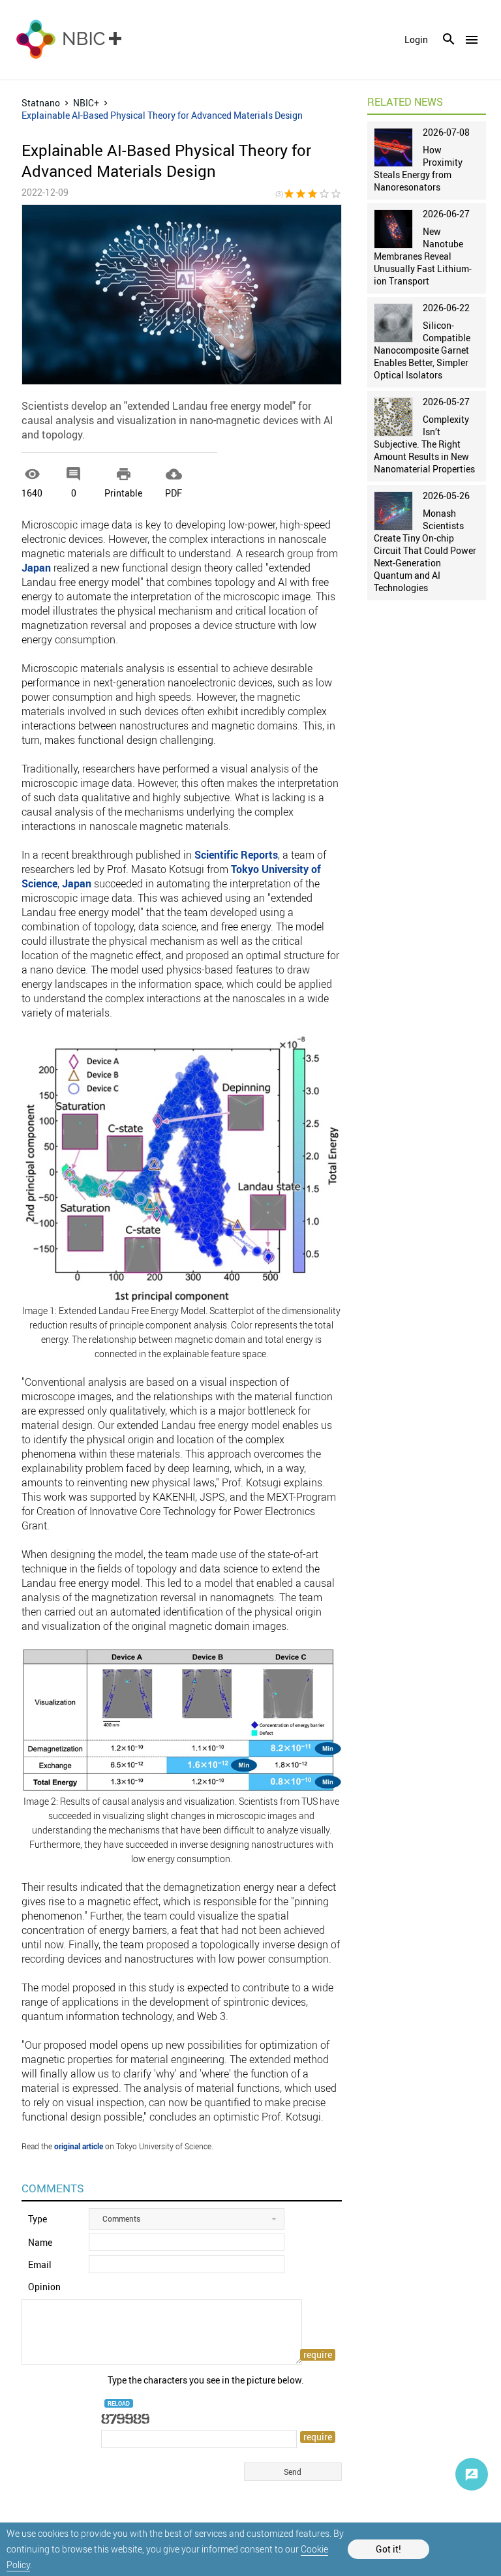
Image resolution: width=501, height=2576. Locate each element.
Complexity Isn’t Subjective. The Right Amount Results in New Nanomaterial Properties (424, 444)
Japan (36, 568)
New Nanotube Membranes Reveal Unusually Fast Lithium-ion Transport (423, 256)
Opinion (44, 2287)
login (416, 40)
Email (40, 2264)
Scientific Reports (236, 855)
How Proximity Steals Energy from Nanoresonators (418, 168)
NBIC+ (86, 103)
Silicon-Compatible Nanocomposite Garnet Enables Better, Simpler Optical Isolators (422, 350)
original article (79, 2146)
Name (40, 2242)
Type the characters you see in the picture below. (206, 2380)
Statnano (41, 103)
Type (38, 2219)
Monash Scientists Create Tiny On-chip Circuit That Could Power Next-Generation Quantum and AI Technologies (425, 550)
